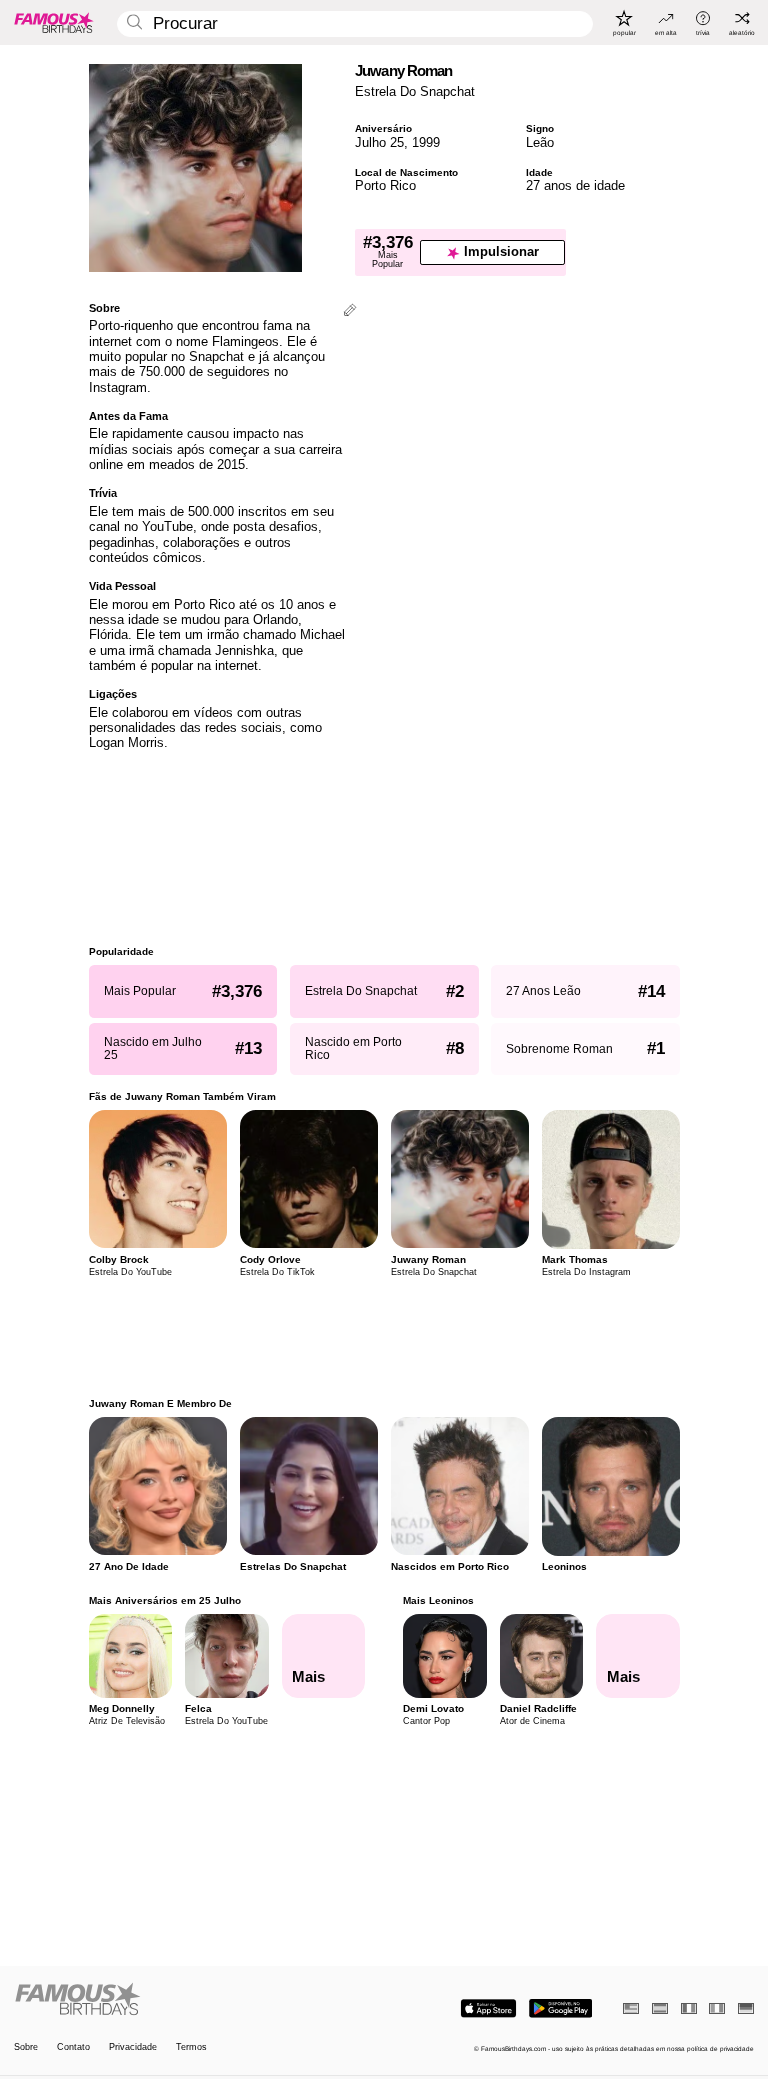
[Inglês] (631, 2008)
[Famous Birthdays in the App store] (488, 2008)
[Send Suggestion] (350, 311)
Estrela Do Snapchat (415, 91)
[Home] (196, 2000)
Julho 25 (379, 142)
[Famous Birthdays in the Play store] (560, 2008)
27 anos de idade (575, 185)
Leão (540, 142)
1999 (426, 142)
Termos (191, 2047)
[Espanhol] (660, 2008)
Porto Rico (385, 185)
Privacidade (133, 2047)
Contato (73, 2047)
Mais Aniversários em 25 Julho (165, 1600)
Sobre (26, 2047)
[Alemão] (746, 2008)
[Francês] (689, 2008)
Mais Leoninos (438, 1600)
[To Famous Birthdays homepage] (54, 22)
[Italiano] (717, 2008)
